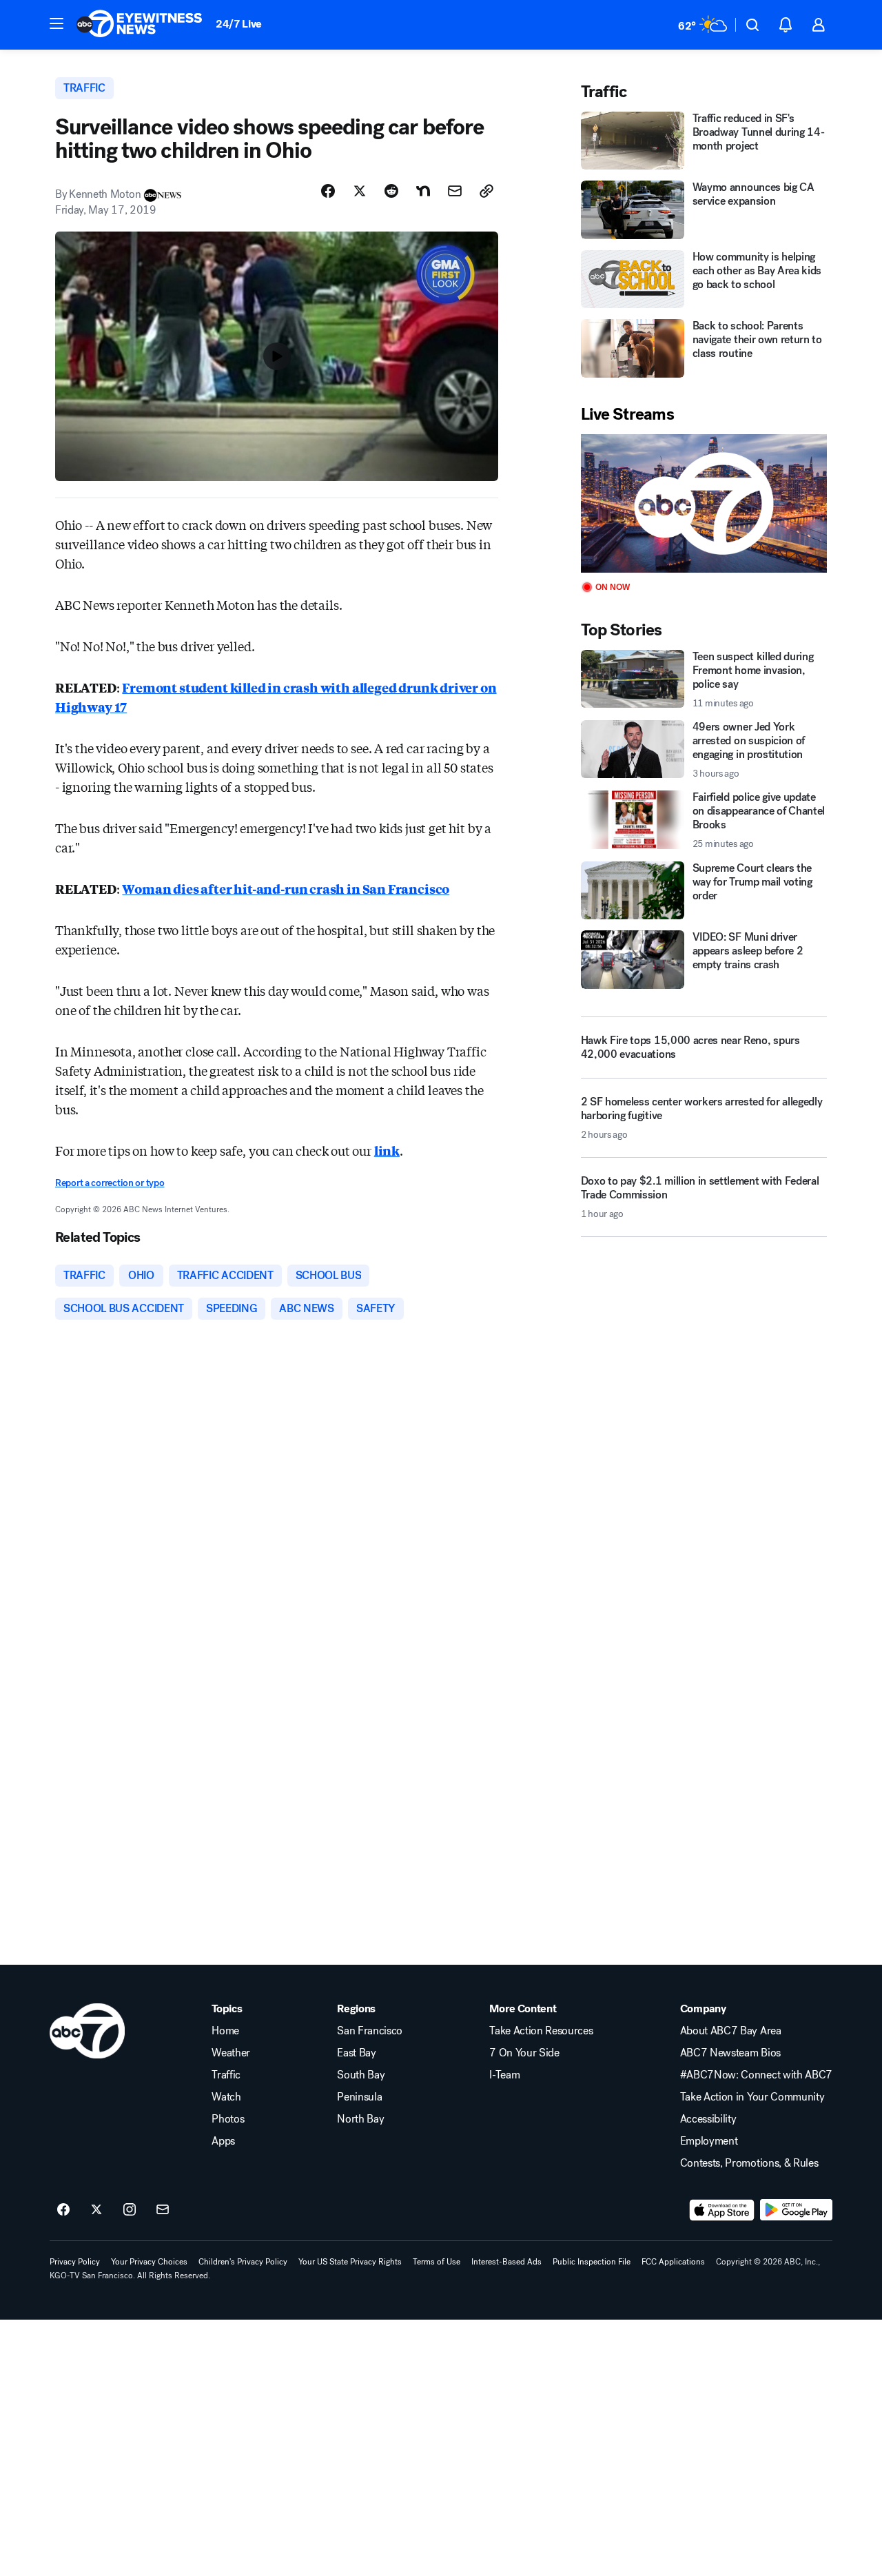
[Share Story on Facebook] (328, 191)
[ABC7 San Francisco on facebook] (63, 2210)
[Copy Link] (486, 191)
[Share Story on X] (360, 191)
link (387, 1150)
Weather (231, 2053)
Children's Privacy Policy (243, 2262)
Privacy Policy (75, 2262)
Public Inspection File (592, 2262)
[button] (57, 23)
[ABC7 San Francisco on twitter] (96, 2210)
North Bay (360, 2119)
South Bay (361, 2075)
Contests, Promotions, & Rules (749, 2163)
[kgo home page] (87, 2031)
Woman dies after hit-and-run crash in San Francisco (286, 888)
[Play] (704, 503)
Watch (226, 2097)
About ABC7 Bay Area (731, 2031)
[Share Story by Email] (455, 191)
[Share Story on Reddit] (391, 191)
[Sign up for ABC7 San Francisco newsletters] (163, 2210)
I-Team (504, 2075)
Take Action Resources (541, 2031)
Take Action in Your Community (752, 2097)
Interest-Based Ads (506, 2262)
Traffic (226, 2075)
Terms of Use (437, 2262)
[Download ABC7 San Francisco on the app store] (722, 2210)
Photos (228, 2119)
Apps (223, 2141)
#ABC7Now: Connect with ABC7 (756, 2075)
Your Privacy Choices (149, 2262)
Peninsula (359, 2097)
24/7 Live (239, 24)
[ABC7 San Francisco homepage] (139, 25)
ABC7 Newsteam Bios (730, 2053)
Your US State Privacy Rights (350, 2262)
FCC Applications (673, 2262)
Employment (709, 2141)
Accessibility (708, 2119)
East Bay (356, 2053)
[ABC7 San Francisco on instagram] (130, 2210)
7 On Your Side (524, 2053)
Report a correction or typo (110, 1183)
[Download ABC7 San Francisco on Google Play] (796, 2210)
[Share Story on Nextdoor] (423, 191)
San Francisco (370, 2031)
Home (225, 2031)
